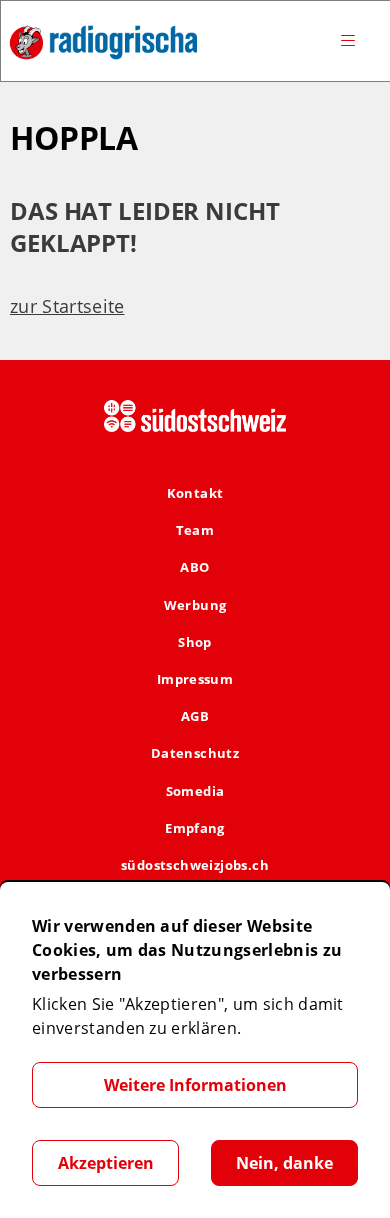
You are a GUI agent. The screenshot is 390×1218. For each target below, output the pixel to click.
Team (195, 530)
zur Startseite (67, 306)
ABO (194, 567)
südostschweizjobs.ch (195, 865)
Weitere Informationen (195, 1085)
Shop (195, 642)
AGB (195, 716)
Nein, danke (284, 1163)
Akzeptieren (106, 1163)
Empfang (195, 828)
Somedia (195, 791)
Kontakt (195, 493)
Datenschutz (195, 753)
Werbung (195, 605)
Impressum (195, 679)
